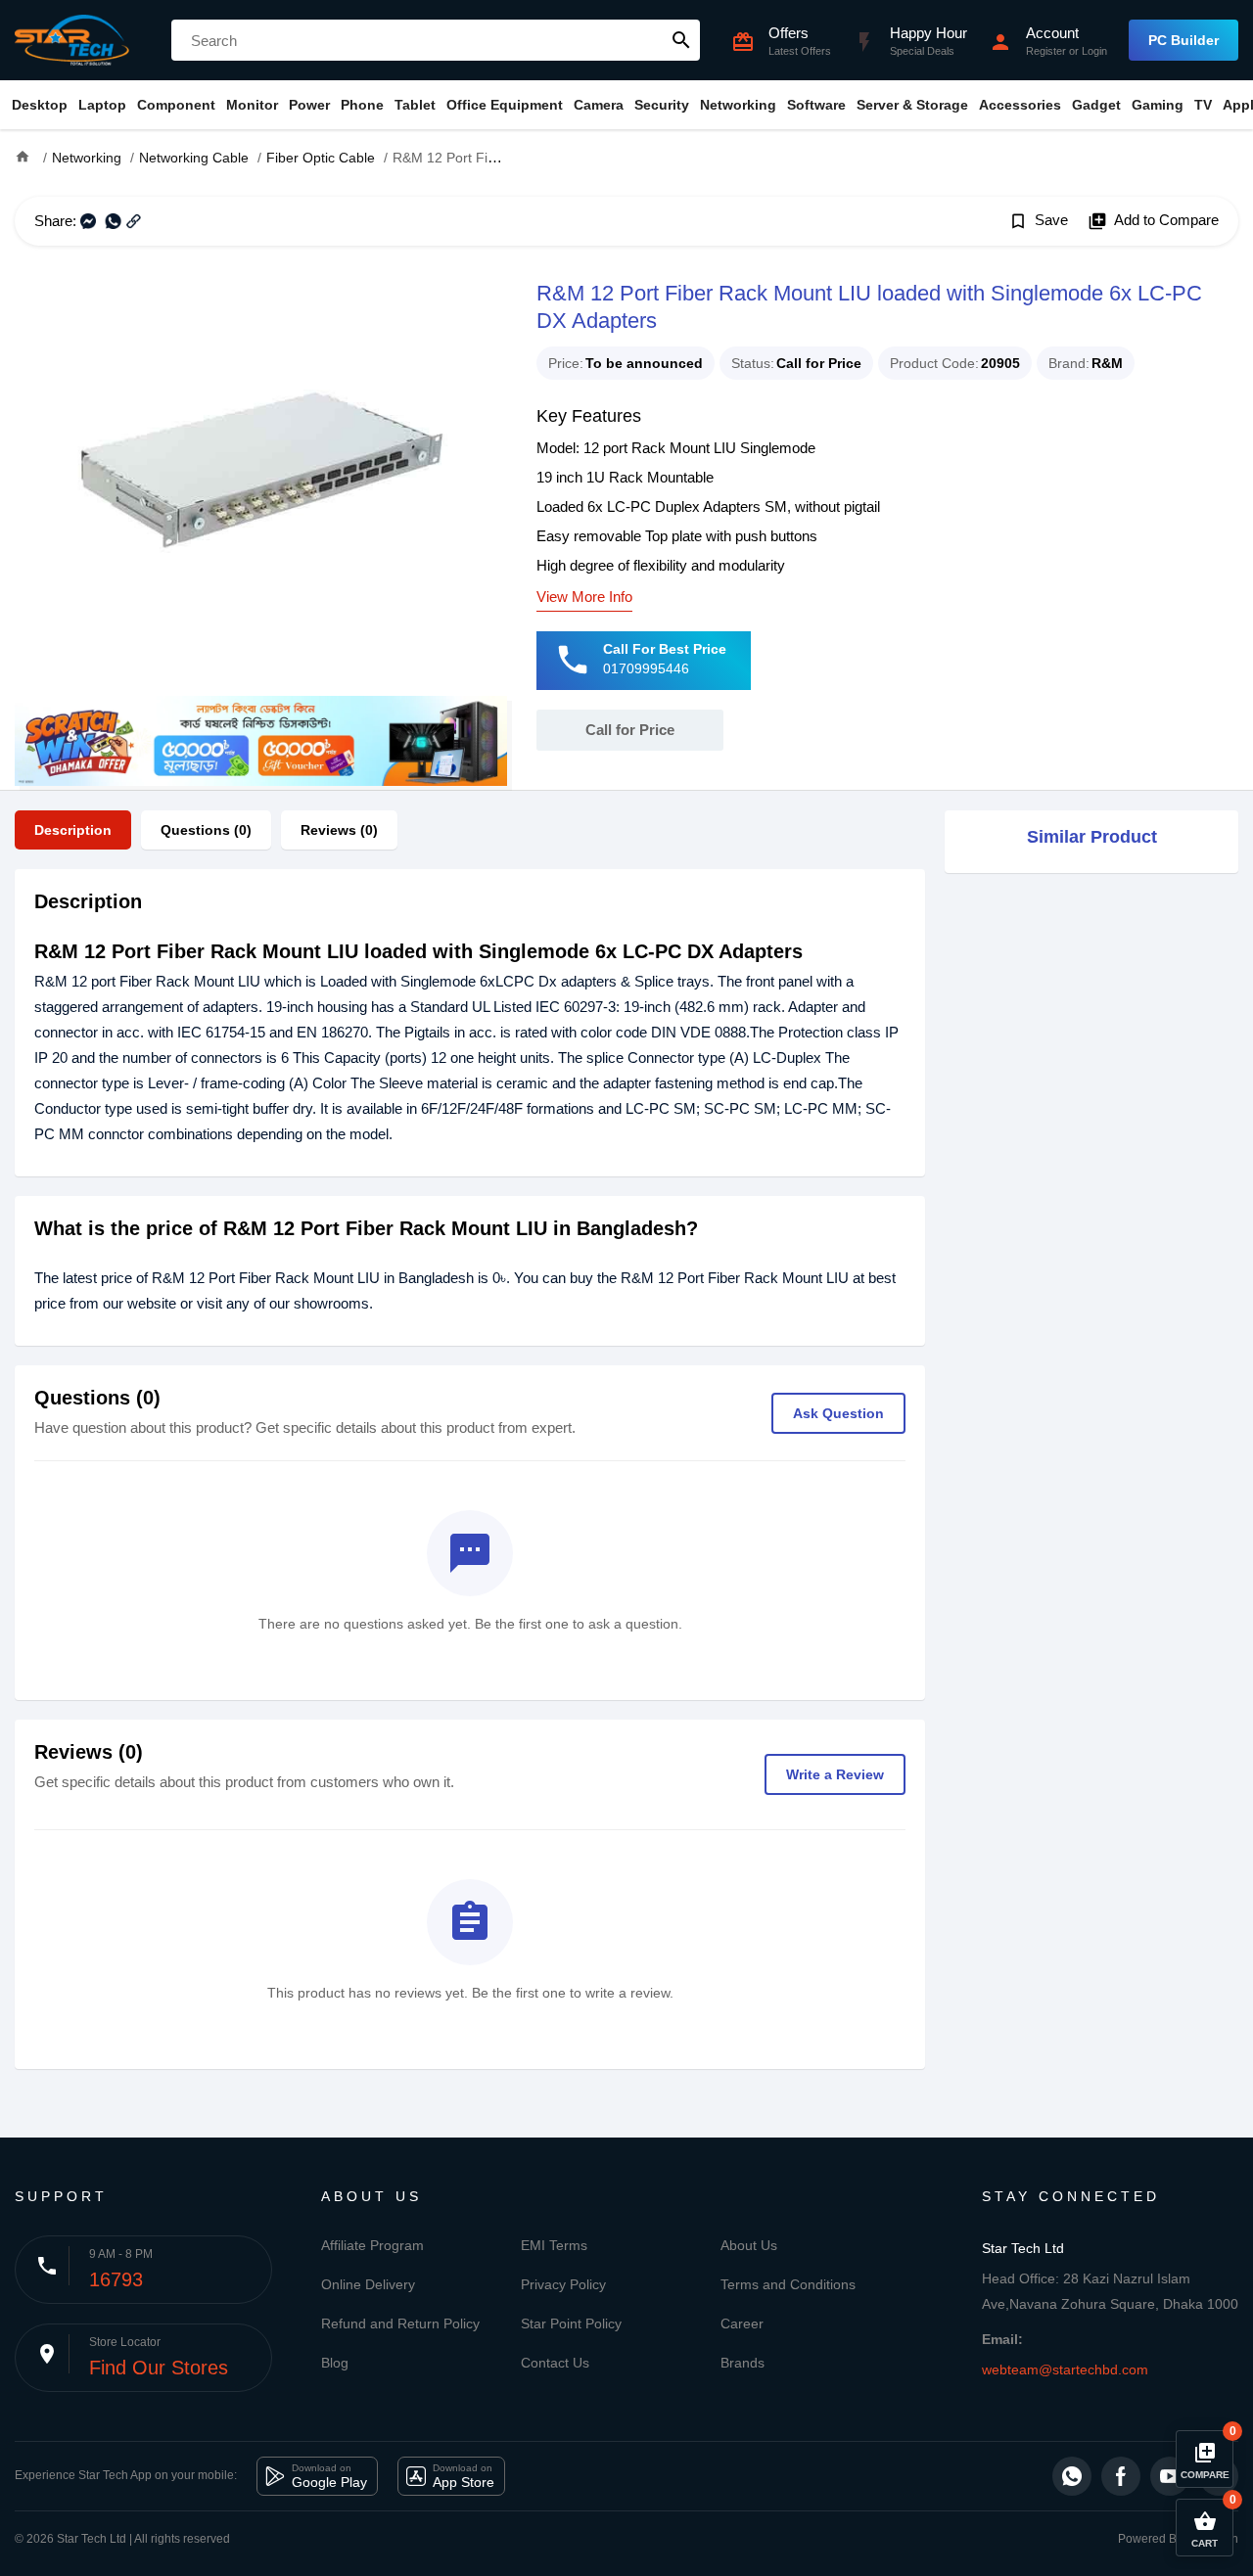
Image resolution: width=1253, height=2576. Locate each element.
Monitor (252, 105)
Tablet (415, 105)
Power (309, 105)
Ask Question (838, 1413)
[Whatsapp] (1072, 2476)
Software (816, 105)
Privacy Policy (563, 2284)
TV (1203, 105)
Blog (335, 2363)
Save (1038, 221)
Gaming (1158, 105)
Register (1046, 51)
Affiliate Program (372, 2245)
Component (176, 105)
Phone (362, 105)
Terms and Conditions (788, 2284)
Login (1094, 51)
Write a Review (835, 1774)
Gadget (1096, 105)
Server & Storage (912, 105)
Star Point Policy (571, 2323)
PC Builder (1183, 40)
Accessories (1020, 105)
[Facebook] (1121, 2476)
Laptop (102, 105)
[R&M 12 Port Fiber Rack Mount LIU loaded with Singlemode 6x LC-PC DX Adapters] (261, 485)
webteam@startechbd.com (1065, 2369)
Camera (599, 105)
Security (662, 105)
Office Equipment (505, 105)
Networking (738, 105)
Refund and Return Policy (400, 2323)
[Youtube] (1170, 2476)
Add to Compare (1153, 221)
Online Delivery (368, 2284)
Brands (743, 2363)
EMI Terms (554, 2245)
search (681, 40)
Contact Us (555, 2363)
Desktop (40, 105)
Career (742, 2323)
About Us (749, 2245)
